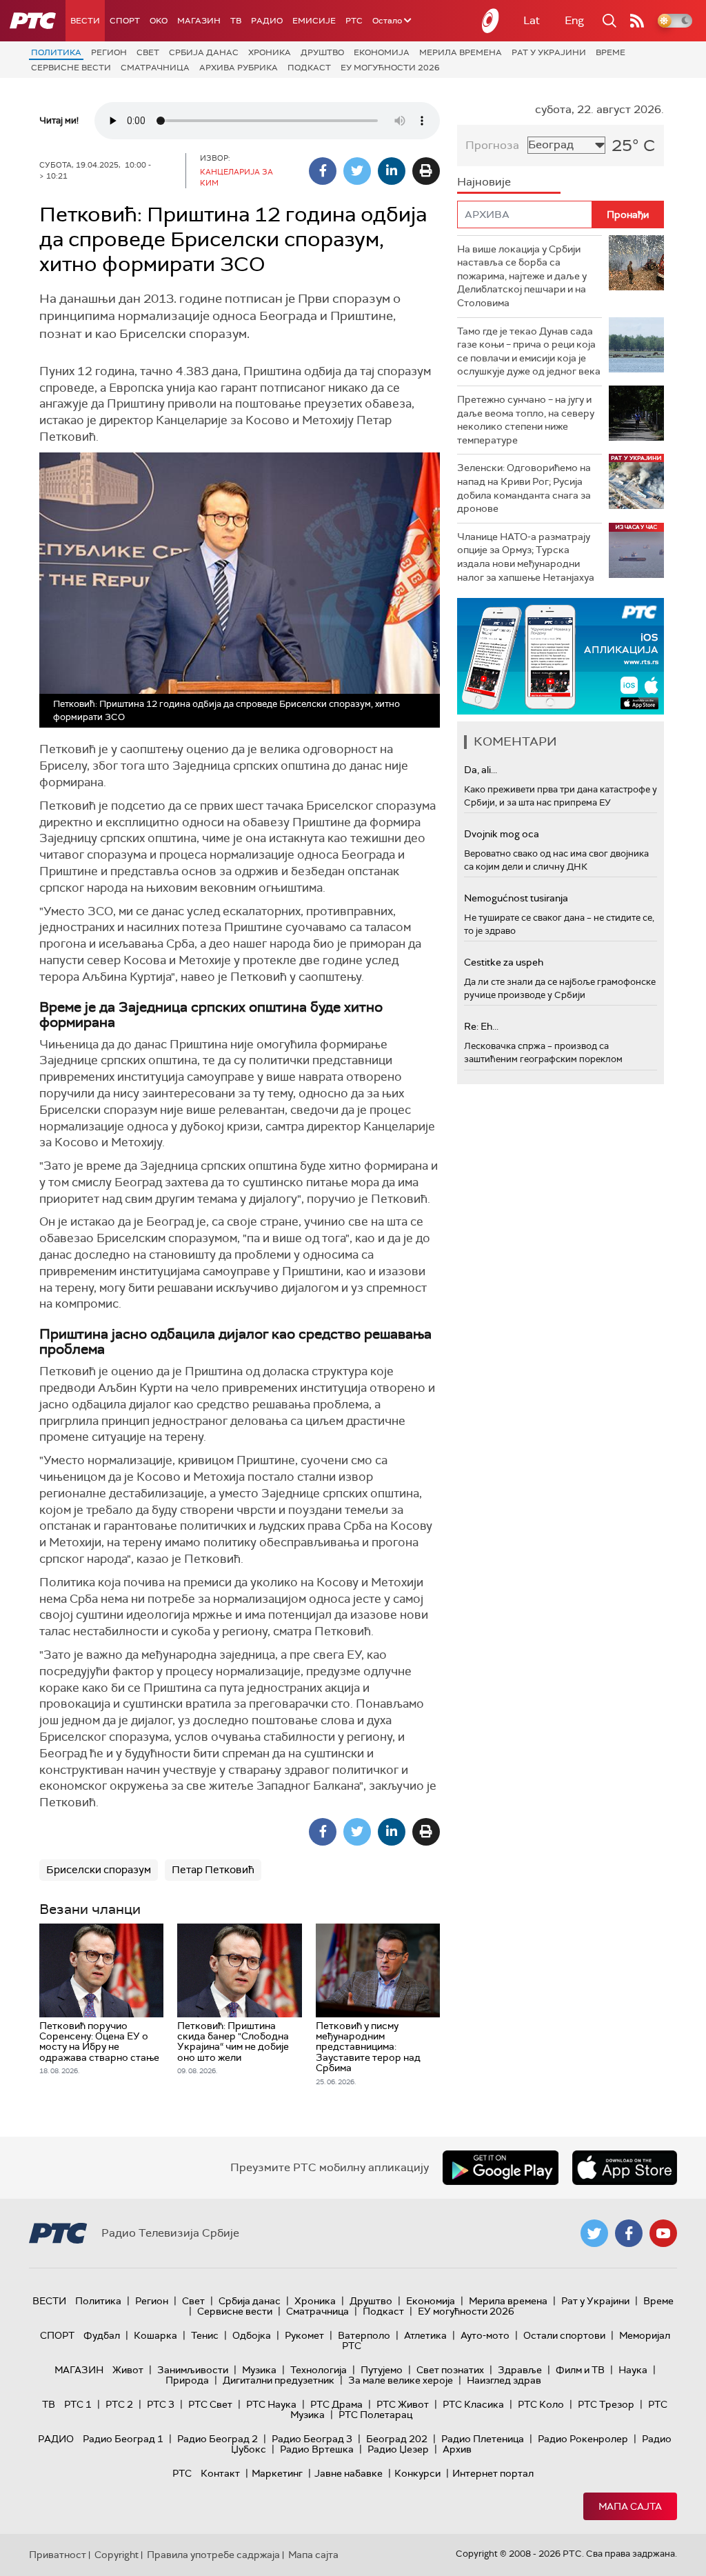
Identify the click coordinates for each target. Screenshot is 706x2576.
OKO (159, 21)
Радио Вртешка (317, 2449)
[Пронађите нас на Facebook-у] (629, 2233)
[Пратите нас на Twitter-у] (594, 2233)
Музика (259, 2370)
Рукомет (304, 2335)
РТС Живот (403, 2404)
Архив (457, 2449)
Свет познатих (450, 2370)
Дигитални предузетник (279, 2380)
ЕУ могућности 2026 (390, 68)
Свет (148, 52)
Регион (109, 52)
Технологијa (319, 2370)
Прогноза (492, 145)
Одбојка (252, 2335)
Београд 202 (397, 2439)
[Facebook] (323, 171)
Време (611, 52)
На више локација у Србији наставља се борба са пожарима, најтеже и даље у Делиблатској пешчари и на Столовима (522, 276)
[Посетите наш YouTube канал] (663, 2233)
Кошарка (155, 2335)
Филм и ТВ (580, 2370)
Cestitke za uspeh (504, 962)
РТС (354, 21)
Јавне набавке (349, 2473)
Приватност (58, 2555)
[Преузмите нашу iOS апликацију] (625, 2168)
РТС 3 (161, 2404)
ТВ (236, 21)
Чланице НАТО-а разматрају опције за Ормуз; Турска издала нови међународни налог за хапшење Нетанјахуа (526, 557)
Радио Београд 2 (218, 2439)
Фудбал (102, 2335)
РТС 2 (119, 2404)
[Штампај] (426, 171)
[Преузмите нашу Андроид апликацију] (501, 2168)
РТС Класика (473, 2404)
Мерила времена (461, 52)
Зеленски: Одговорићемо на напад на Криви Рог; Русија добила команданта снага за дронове (524, 488)
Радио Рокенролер (583, 2439)
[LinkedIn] (392, 171)
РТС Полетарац (375, 2415)
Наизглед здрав (504, 2380)
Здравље (520, 2370)
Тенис (205, 2335)
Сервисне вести (71, 68)
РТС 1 (78, 2404)
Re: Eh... (481, 1026)
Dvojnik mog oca (502, 834)
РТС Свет (210, 2404)
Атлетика (425, 2335)
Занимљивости (193, 2370)
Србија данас (204, 52)
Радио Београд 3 (312, 2439)
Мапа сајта (630, 2506)
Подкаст (309, 68)
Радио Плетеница (483, 2439)
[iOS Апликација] (561, 656)
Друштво (322, 52)
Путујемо (382, 2370)
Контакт (220, 2473)
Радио (267, 21)
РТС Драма (336, 2404)
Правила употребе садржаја (213, 2555)
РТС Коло (541, 2404)
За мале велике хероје (401, 2380)
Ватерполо (364, 2335)
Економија (382, 52)
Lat (532, 20)
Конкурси (417, 2473)
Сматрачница (155, 68)
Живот (128, 2370)
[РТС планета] (491, 21)
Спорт (125, 21)
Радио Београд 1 (123, 2439)
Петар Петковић (213, 1870)
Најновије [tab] (484, 182)
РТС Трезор (606, 2404)
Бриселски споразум (99, 1870)
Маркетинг (277, 2473)
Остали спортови (564, 2335)
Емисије (314, 21)
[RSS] (637, 21)
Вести (85, 21)
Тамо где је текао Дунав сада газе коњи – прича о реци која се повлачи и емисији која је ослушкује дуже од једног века (529, 351)
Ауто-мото (485, 2335)
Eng (574, 20)
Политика (56, 52)
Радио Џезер (398, 2449)
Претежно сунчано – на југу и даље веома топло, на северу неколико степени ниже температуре (526, 420)
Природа (187, 2380)
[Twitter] (357, 171)
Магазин (199, 21)
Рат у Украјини (549, 52)
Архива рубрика (239, 68)
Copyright (117, 2555)
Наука (633, 2370)
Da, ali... (481, 770)
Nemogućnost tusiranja (516, 898)
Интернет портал (493, 2473)
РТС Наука (271, 2404)
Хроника (270, 52)
